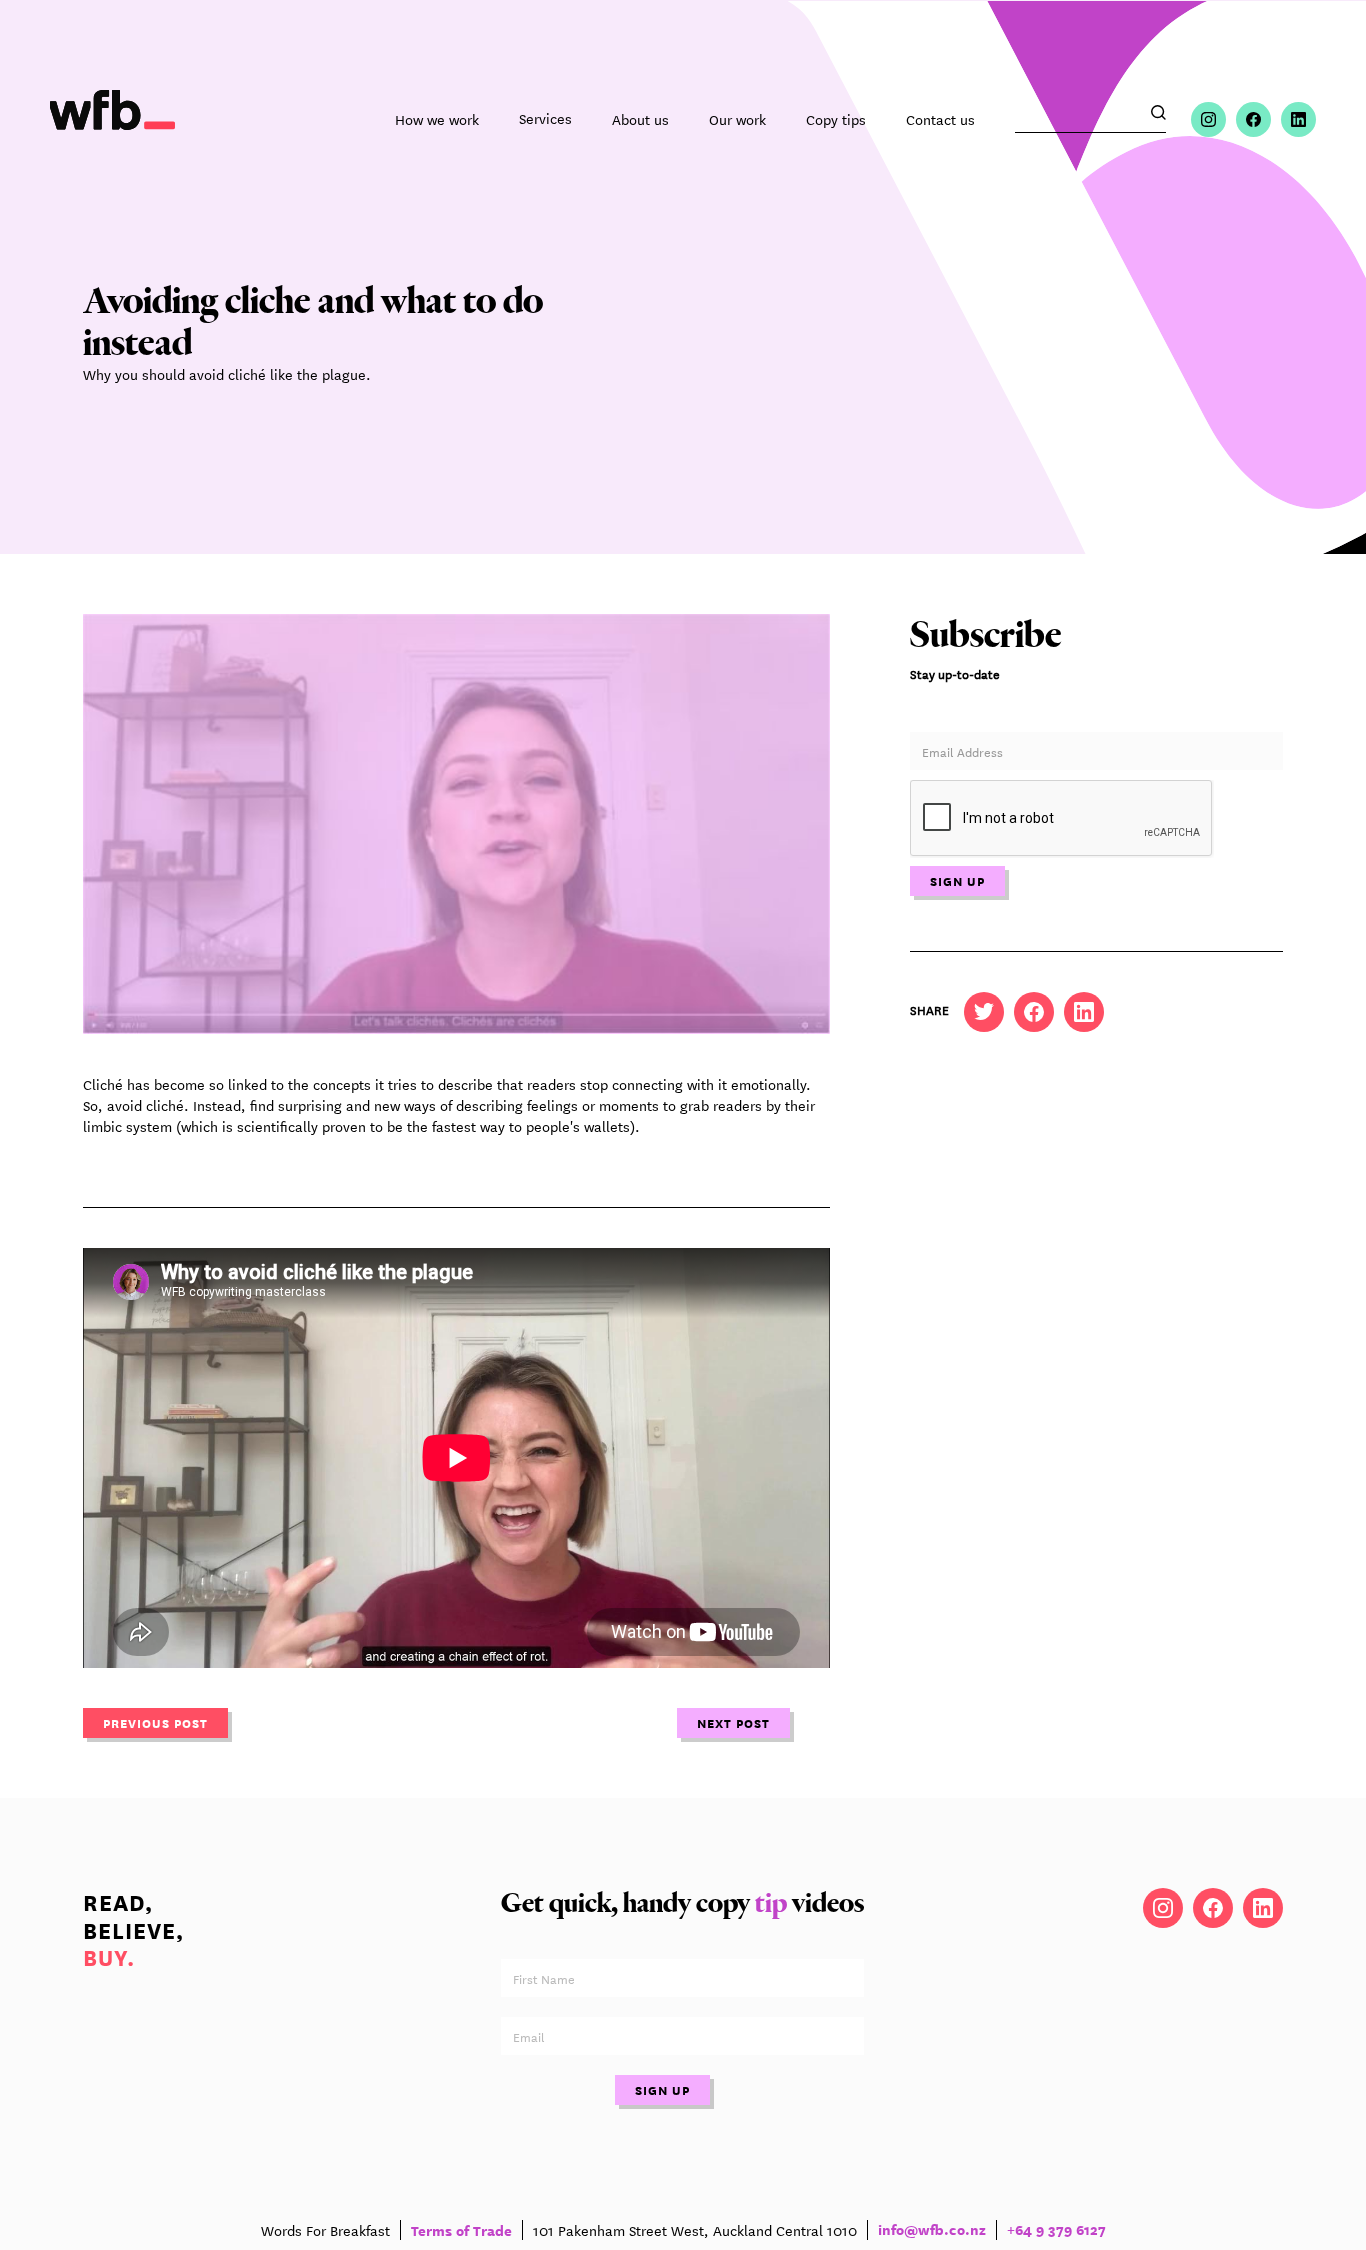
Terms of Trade (461, 2229)
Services (545, 119)
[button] (545, 119)
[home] (112, 119)
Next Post (733, 1722)
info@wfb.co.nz (932, 2230)
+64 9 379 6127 (1056, 2230)
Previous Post (155, 1722)
